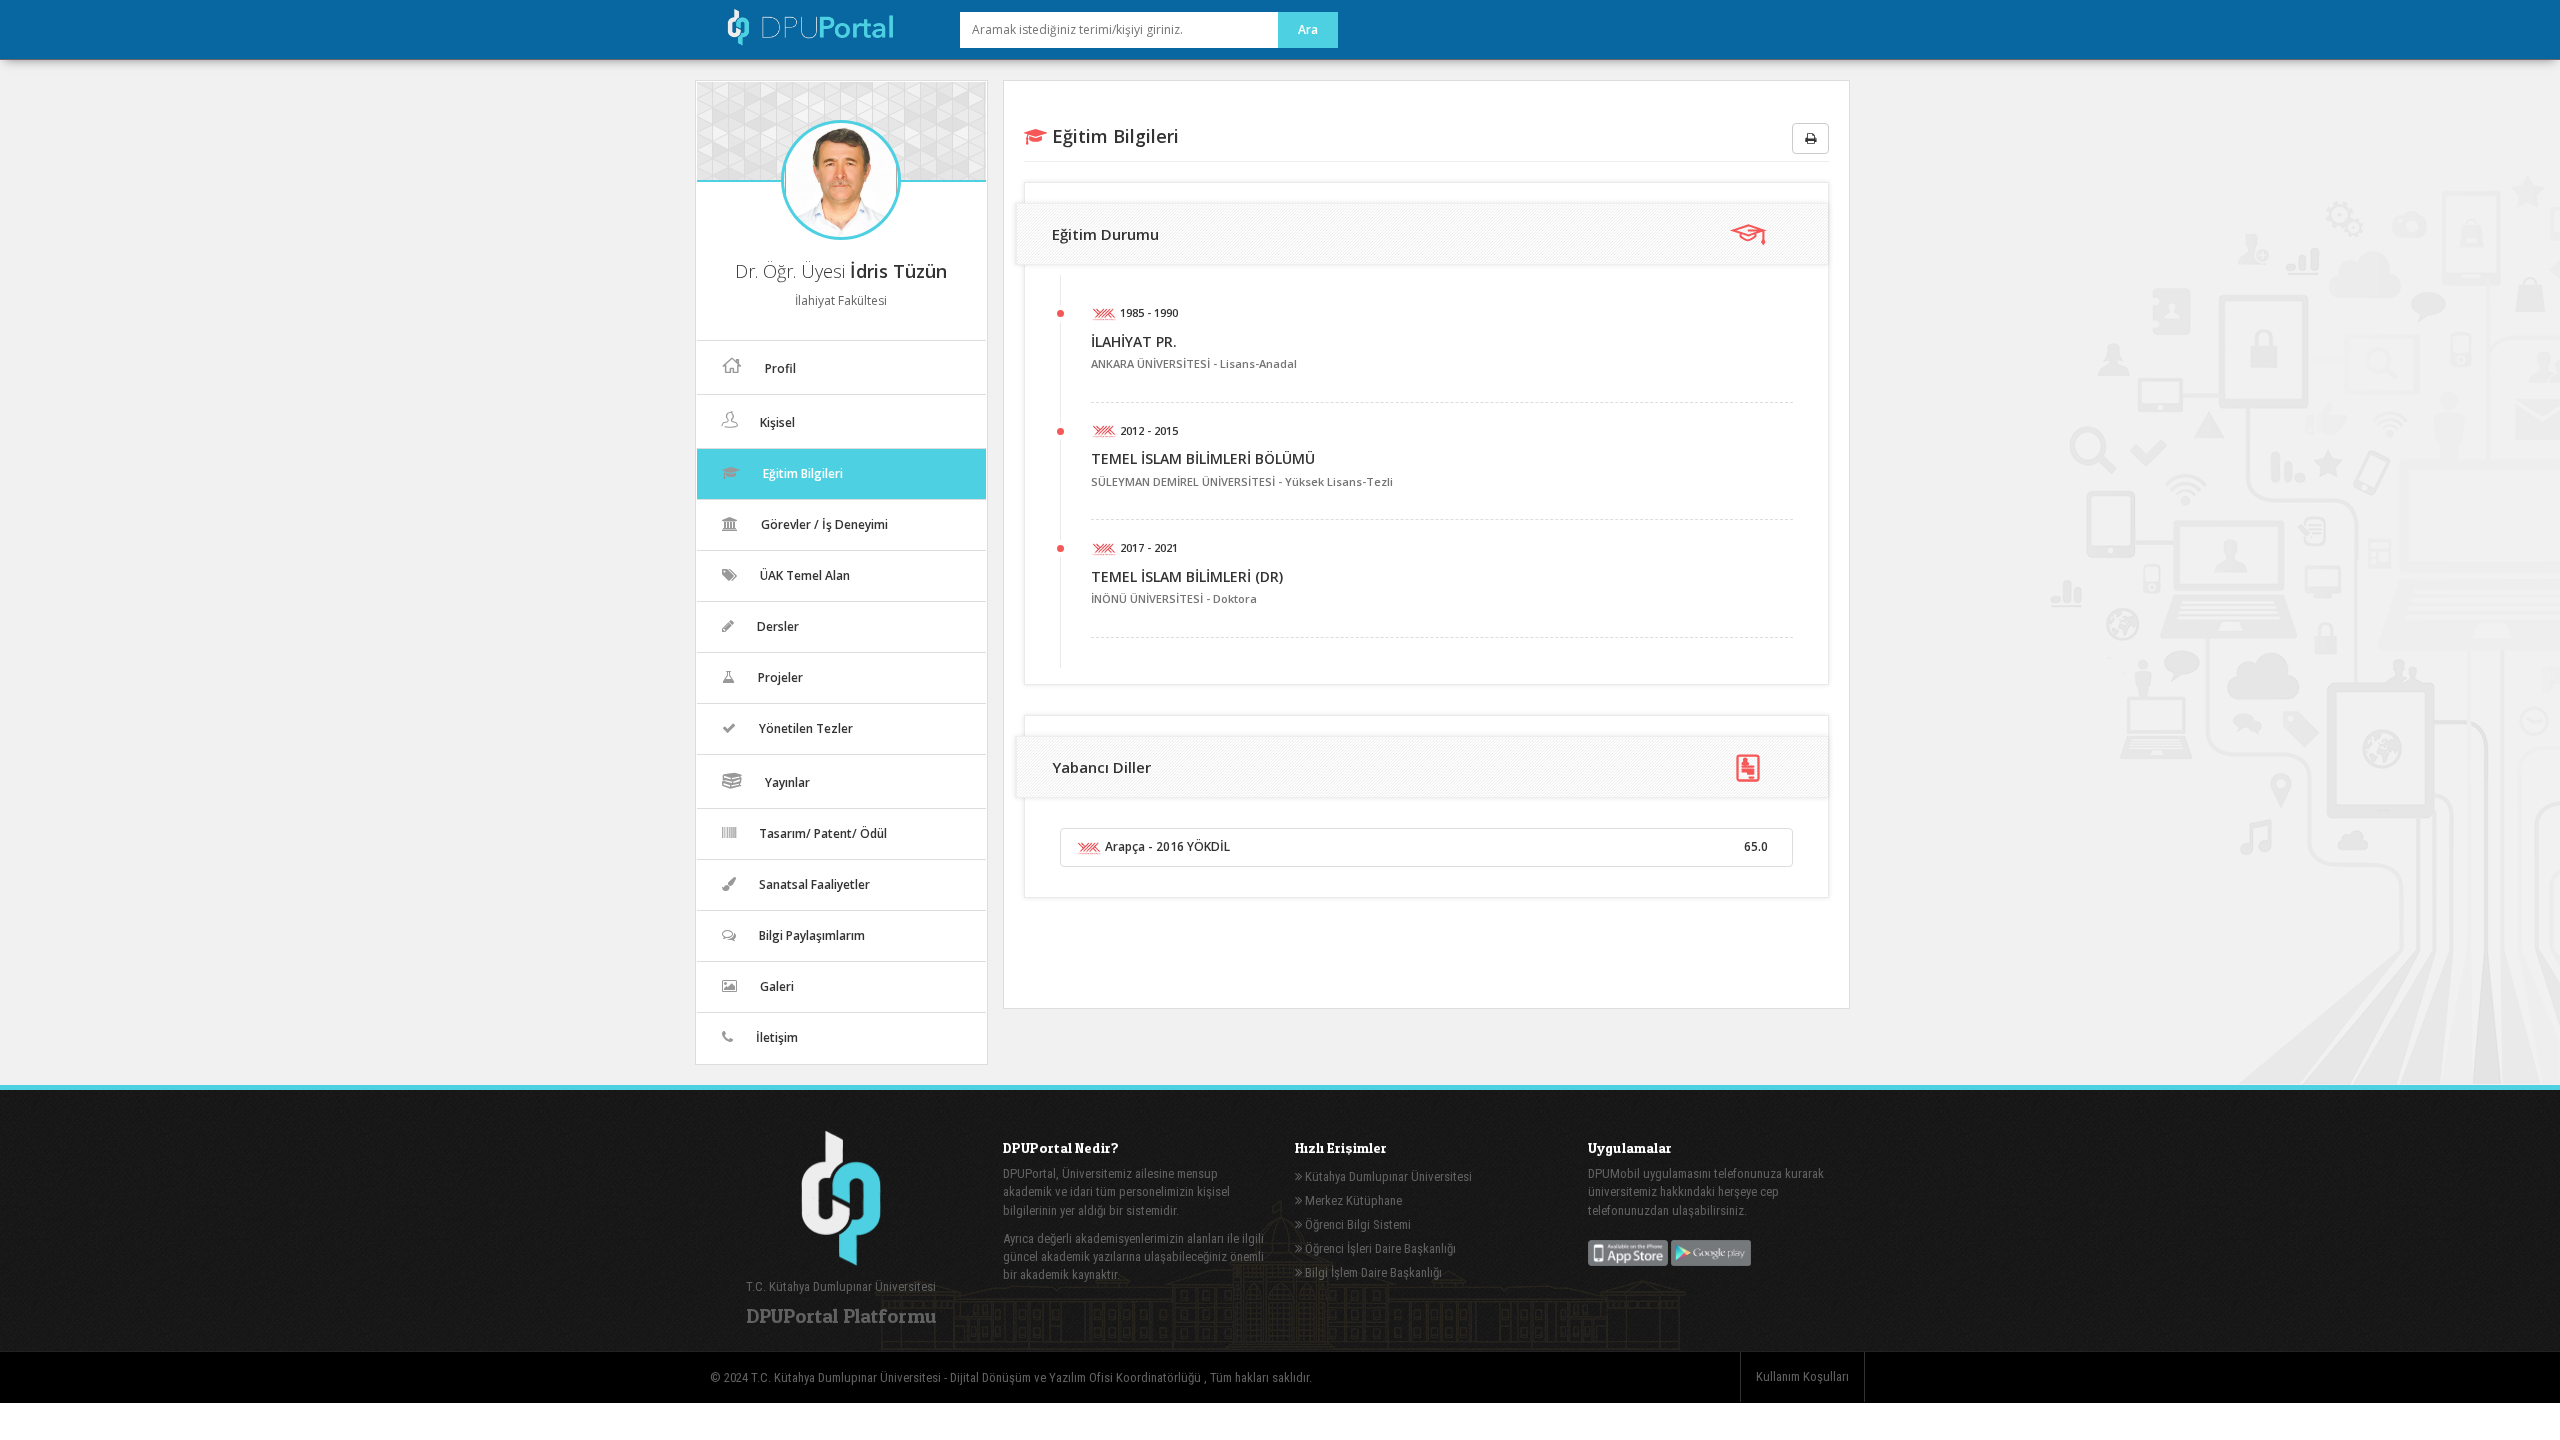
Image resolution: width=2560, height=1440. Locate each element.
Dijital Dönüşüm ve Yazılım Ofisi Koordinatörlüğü (1077, 1377)
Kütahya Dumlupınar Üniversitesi (1387, 1176)
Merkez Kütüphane (1352, 1200)
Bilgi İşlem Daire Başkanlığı (1372, 1272)
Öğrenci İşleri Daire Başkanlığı (1379, 1248)
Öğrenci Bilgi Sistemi (1356, 1224)
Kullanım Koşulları (1802, 1376)
